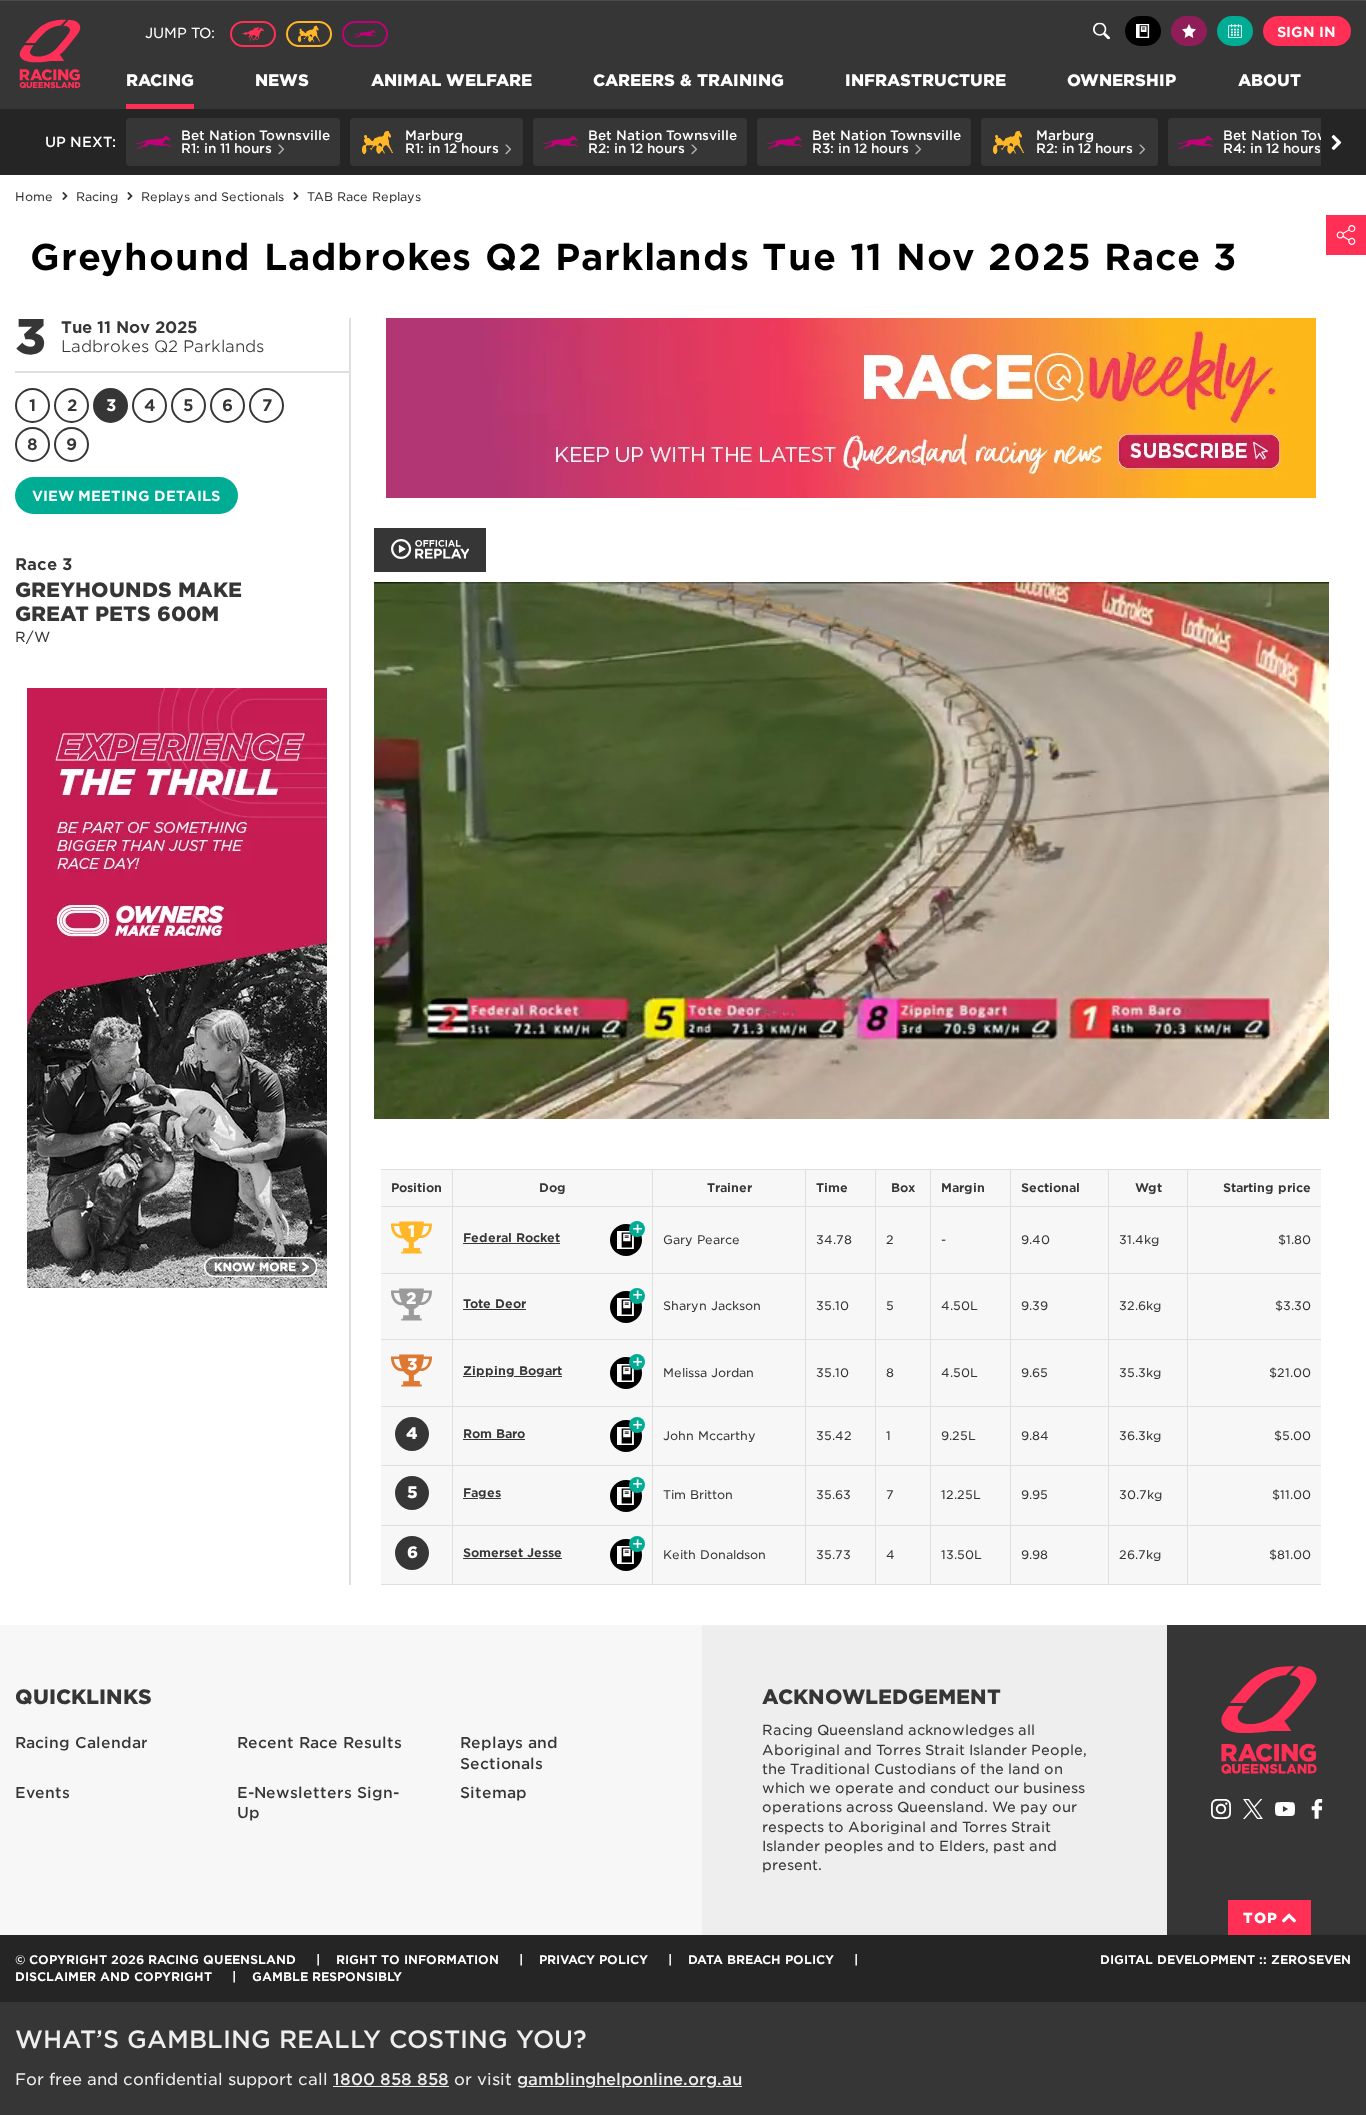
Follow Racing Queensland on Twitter (1253, 1809)
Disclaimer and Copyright (113, 1976)
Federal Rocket (511, 1237)
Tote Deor (494, 1303)
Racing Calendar (81, 1743)
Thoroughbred (253, 34)
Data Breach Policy (761, 1959)
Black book (1143, 31)
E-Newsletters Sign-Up (318, 1803)
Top (1260, 1918)
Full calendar (1235, 31)
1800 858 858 (391, 2079)
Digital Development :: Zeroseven (1225, 1959)
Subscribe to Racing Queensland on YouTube (1285, 1809)
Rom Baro (494, 1433)
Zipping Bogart (512, 1370)
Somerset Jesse (512, 1552)
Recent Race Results (319, 1743)
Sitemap (493, 1793)
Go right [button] (1336, 142)
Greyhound (365, 34)
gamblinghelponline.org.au (629, 2079)
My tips (1189, 31)
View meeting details (126, 496)
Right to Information (417, 1959)
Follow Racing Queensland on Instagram (1221, 1809)
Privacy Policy (593, 1959)
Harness (309, 34)
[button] (233, 142)
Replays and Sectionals (509, 1753)
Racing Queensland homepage (1269, 1720)
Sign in (1306, 32)
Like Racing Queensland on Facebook (1317, 1809)
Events (42, 1793)
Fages (482, 1492)
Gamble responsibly (327, 1976)
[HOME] (57, 56)
